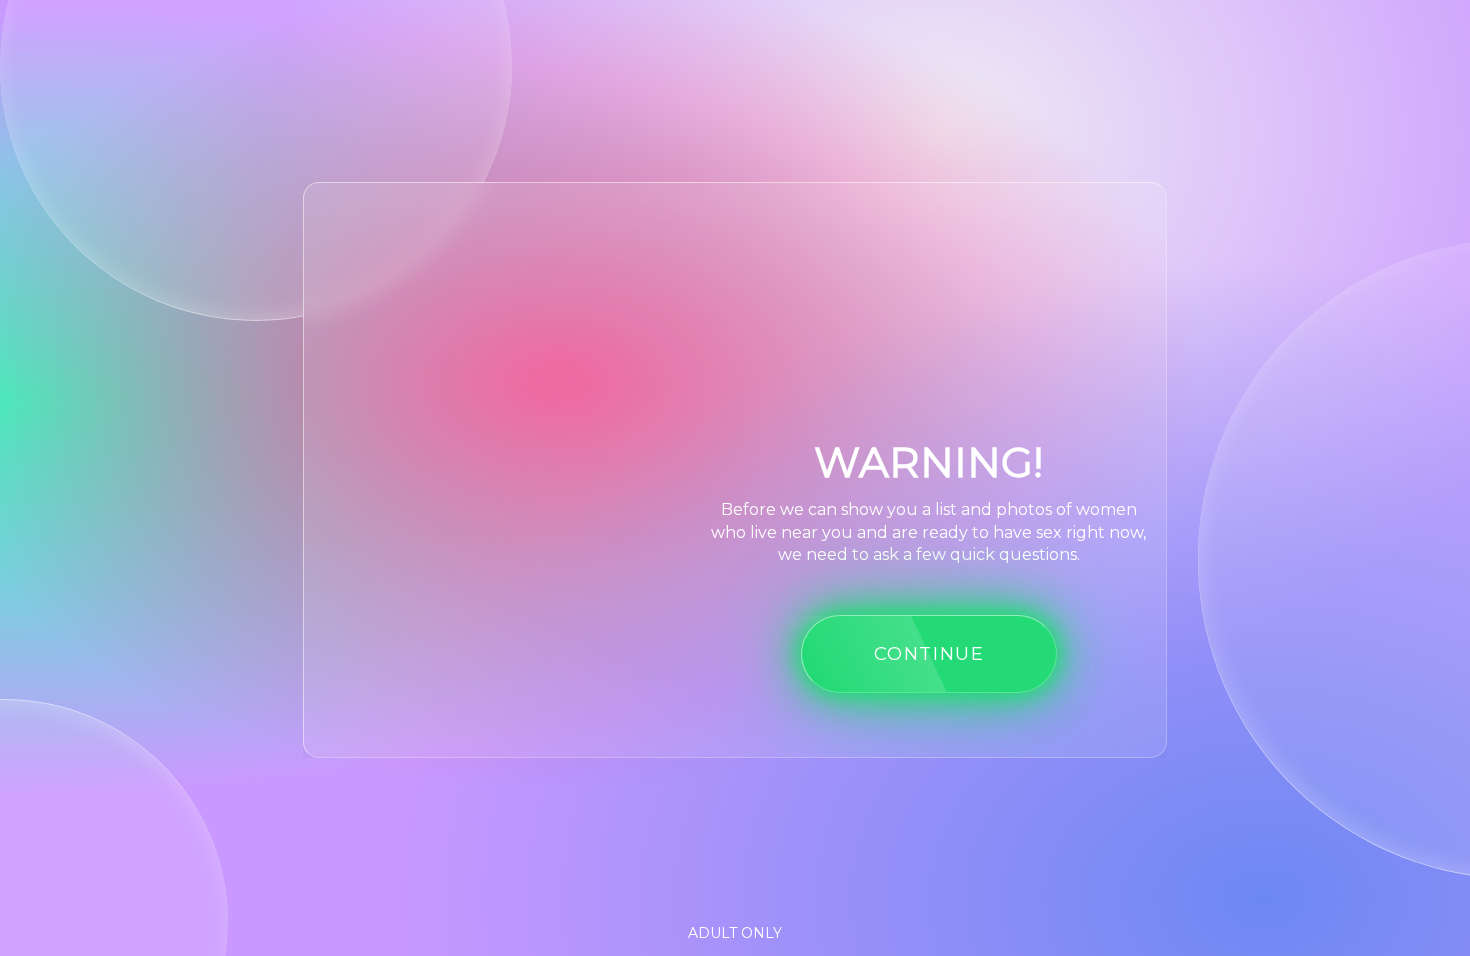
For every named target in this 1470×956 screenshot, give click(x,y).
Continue (929, 653)
